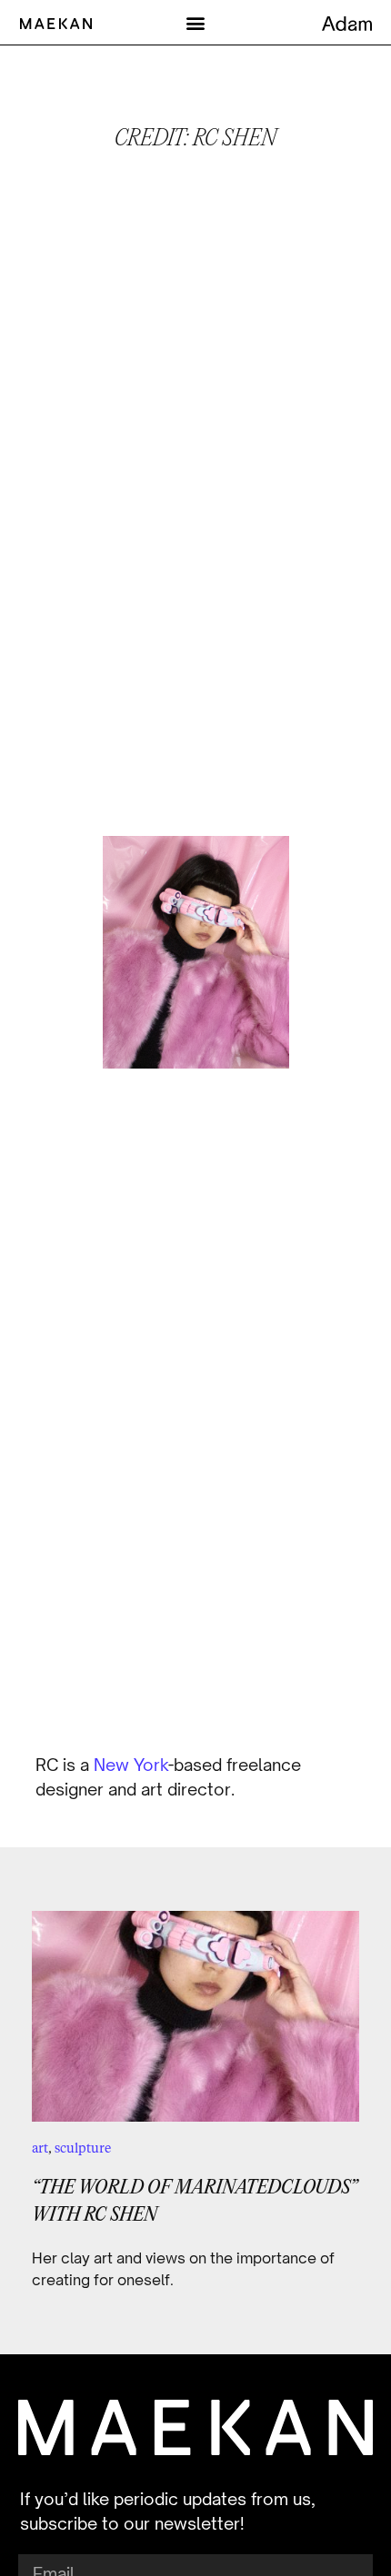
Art (40, 2148)
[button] (196, 22)
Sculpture (83, 2148)
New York (131, 1765)
